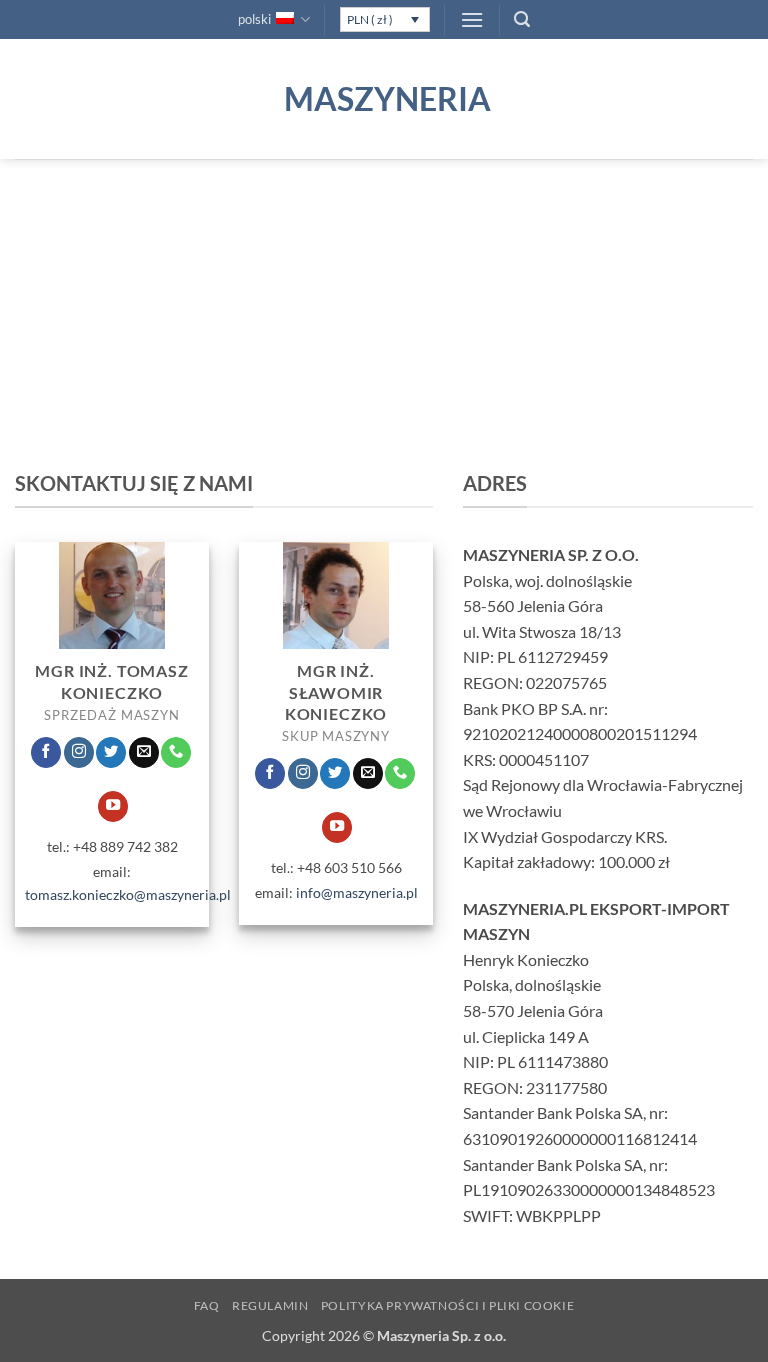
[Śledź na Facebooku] (46, 752)
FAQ (207, 1305)
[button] (472, 19)
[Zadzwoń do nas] (176, 752)
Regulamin (270, 1305)
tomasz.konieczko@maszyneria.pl (128, 894)
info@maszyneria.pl (357, 892)
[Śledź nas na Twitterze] (111, 752)
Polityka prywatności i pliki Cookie (447, 1305)
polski (254, 19)
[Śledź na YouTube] (113, 806)
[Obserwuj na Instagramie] (79, 752)
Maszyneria (384, 99)
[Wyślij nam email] (144, 752)
